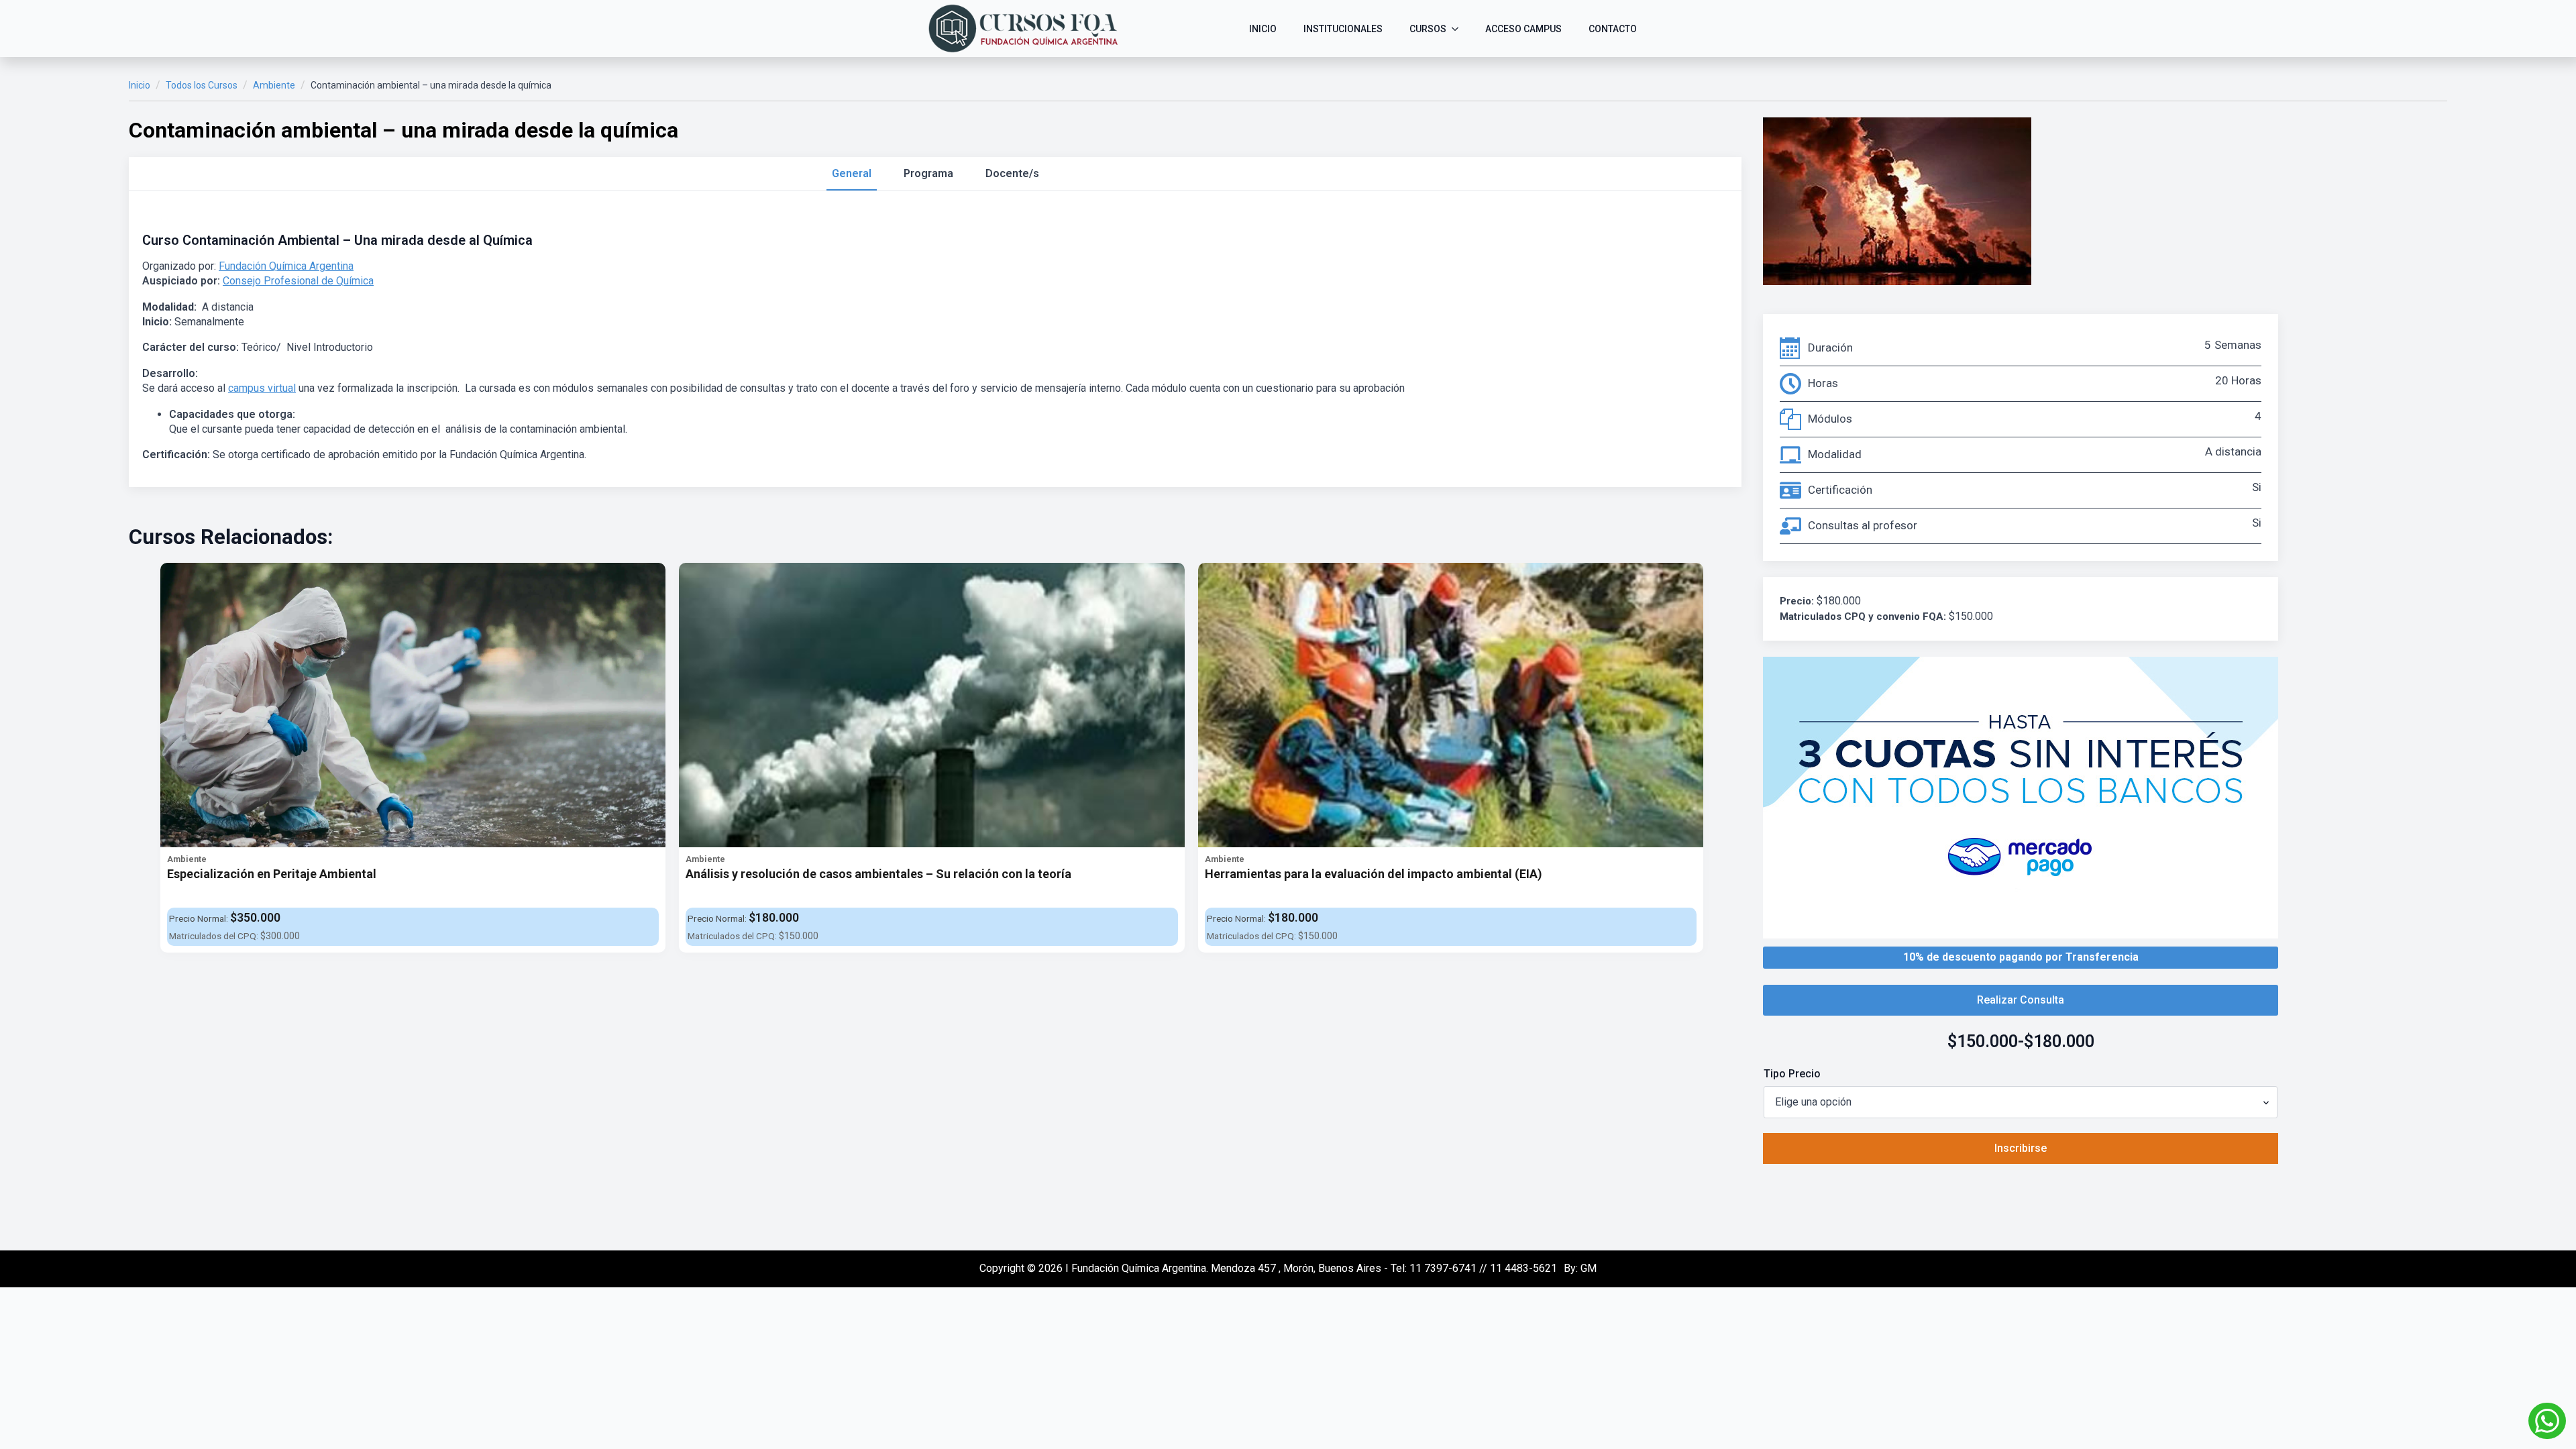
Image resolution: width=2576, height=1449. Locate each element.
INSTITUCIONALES (1343, 29)
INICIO (1263, 29)
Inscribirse (2021, 1148)
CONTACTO (1613, 29)
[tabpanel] (935, 347)
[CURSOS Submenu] (1459, 29)
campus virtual (262, 388)
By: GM (1580, 1268)
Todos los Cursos (202, 85)
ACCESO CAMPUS (1523, 29)
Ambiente (274, 85)
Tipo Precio (1792, 1074)
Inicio (140, 85)
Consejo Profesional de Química (298, 281)
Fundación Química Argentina (286, 266)
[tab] (852, 174)
